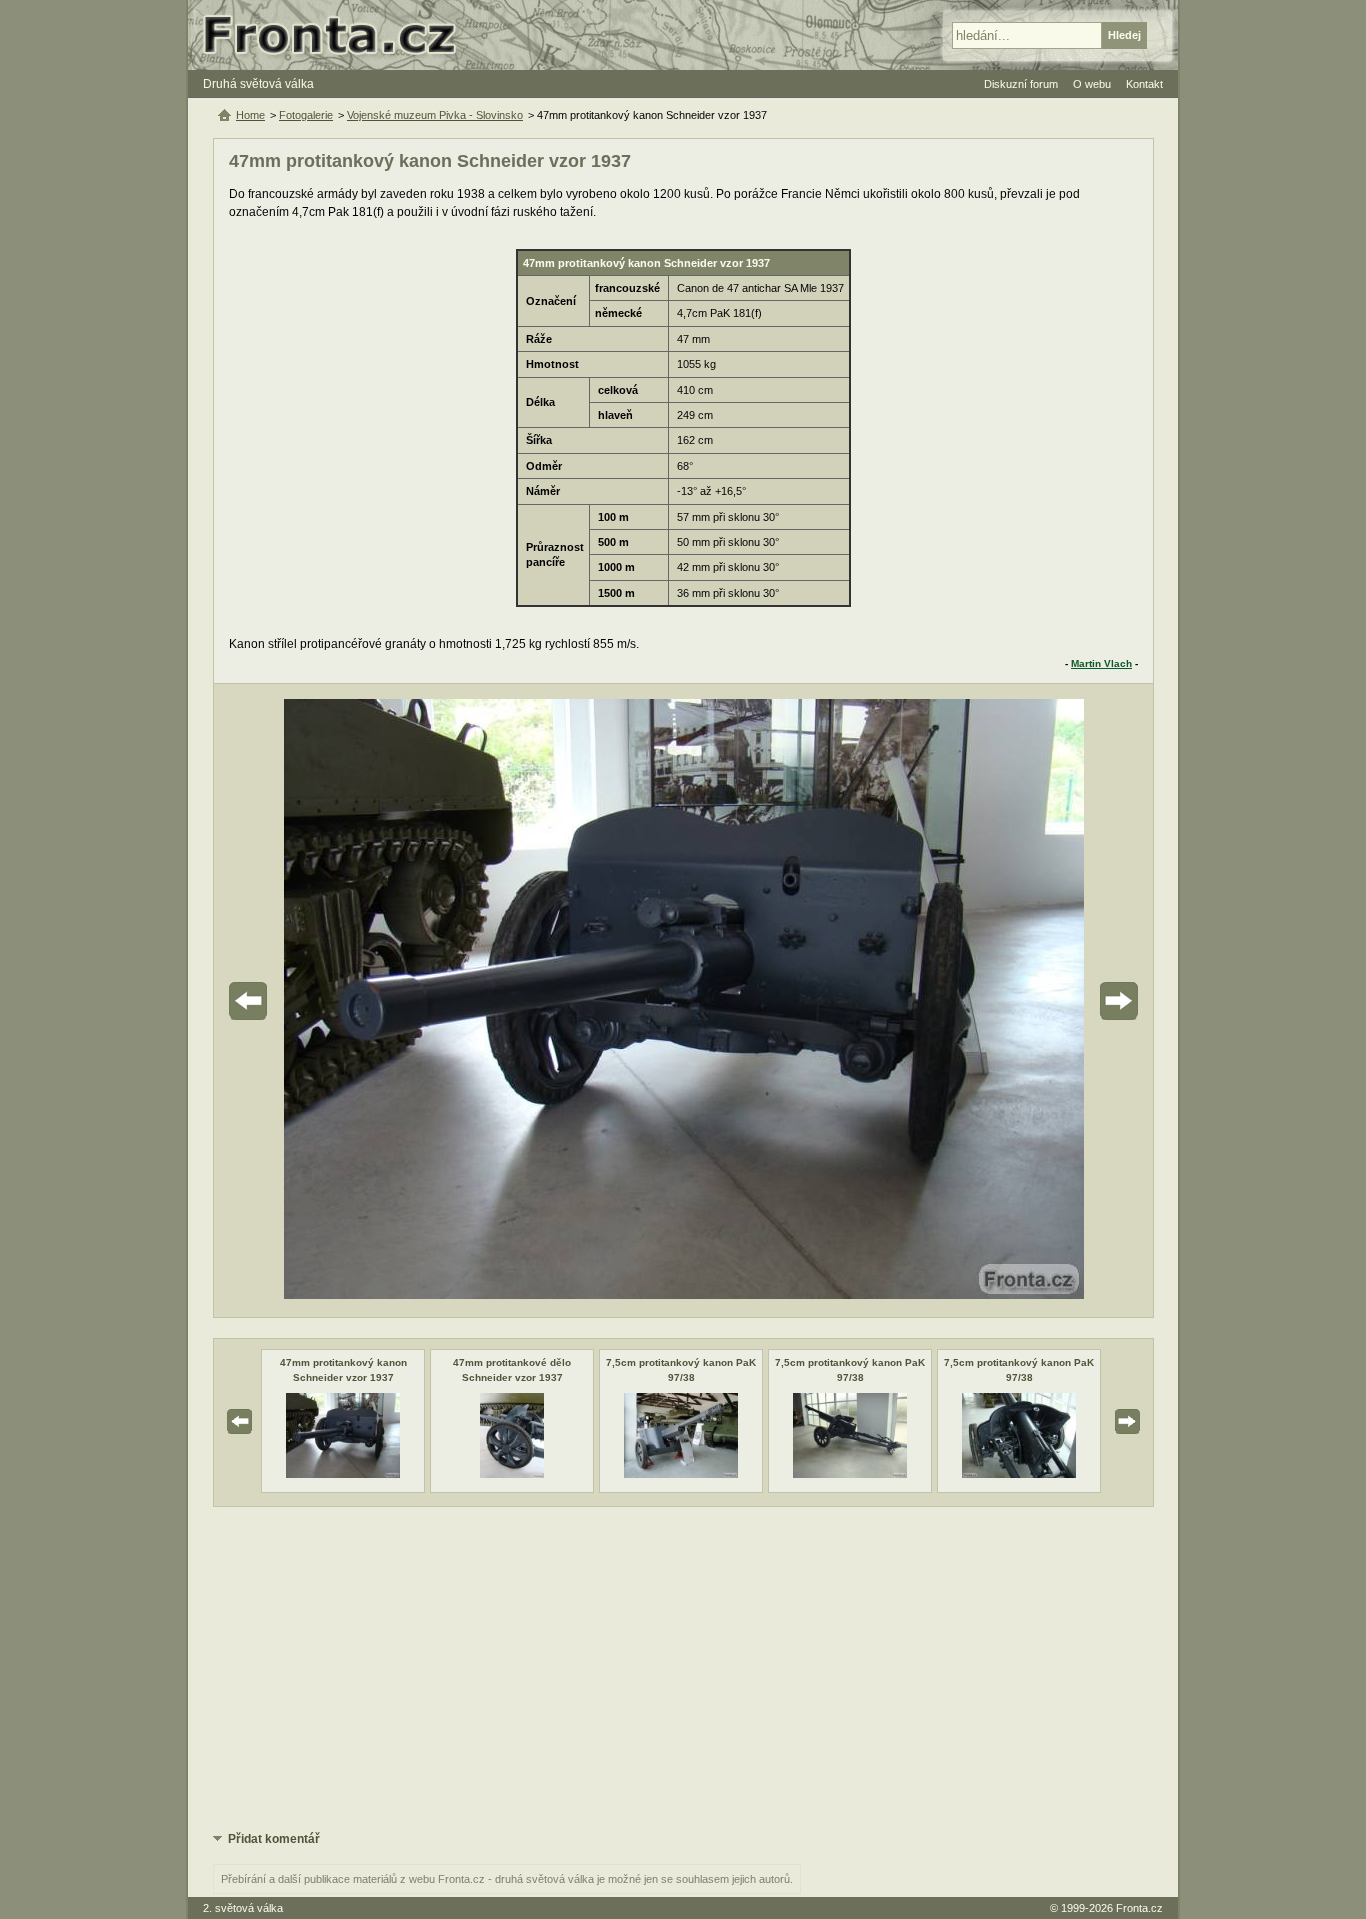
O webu (1092, 84)
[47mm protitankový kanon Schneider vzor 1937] (343, 1474)
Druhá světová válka (258, 84)
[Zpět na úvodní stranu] (338, 35)
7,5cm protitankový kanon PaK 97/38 (681, 1369)
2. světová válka (243, 1908)
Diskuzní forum (1021, 84)
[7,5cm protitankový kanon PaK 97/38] (681, 1474)
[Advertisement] (683, 1667)
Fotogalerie (306, 115)
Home (250, 115)
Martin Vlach (1101, 663)
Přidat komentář (274, 1839)
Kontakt (1144, 84)
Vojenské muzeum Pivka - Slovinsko (435, 115)
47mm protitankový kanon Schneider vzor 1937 (343, 1369)
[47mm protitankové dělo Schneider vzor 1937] (512, 1474)
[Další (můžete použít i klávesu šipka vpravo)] (1063, 1000)
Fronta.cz (1139, 1908)
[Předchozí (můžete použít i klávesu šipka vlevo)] (304, 1000)
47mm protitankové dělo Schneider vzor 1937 (512, 1369)
